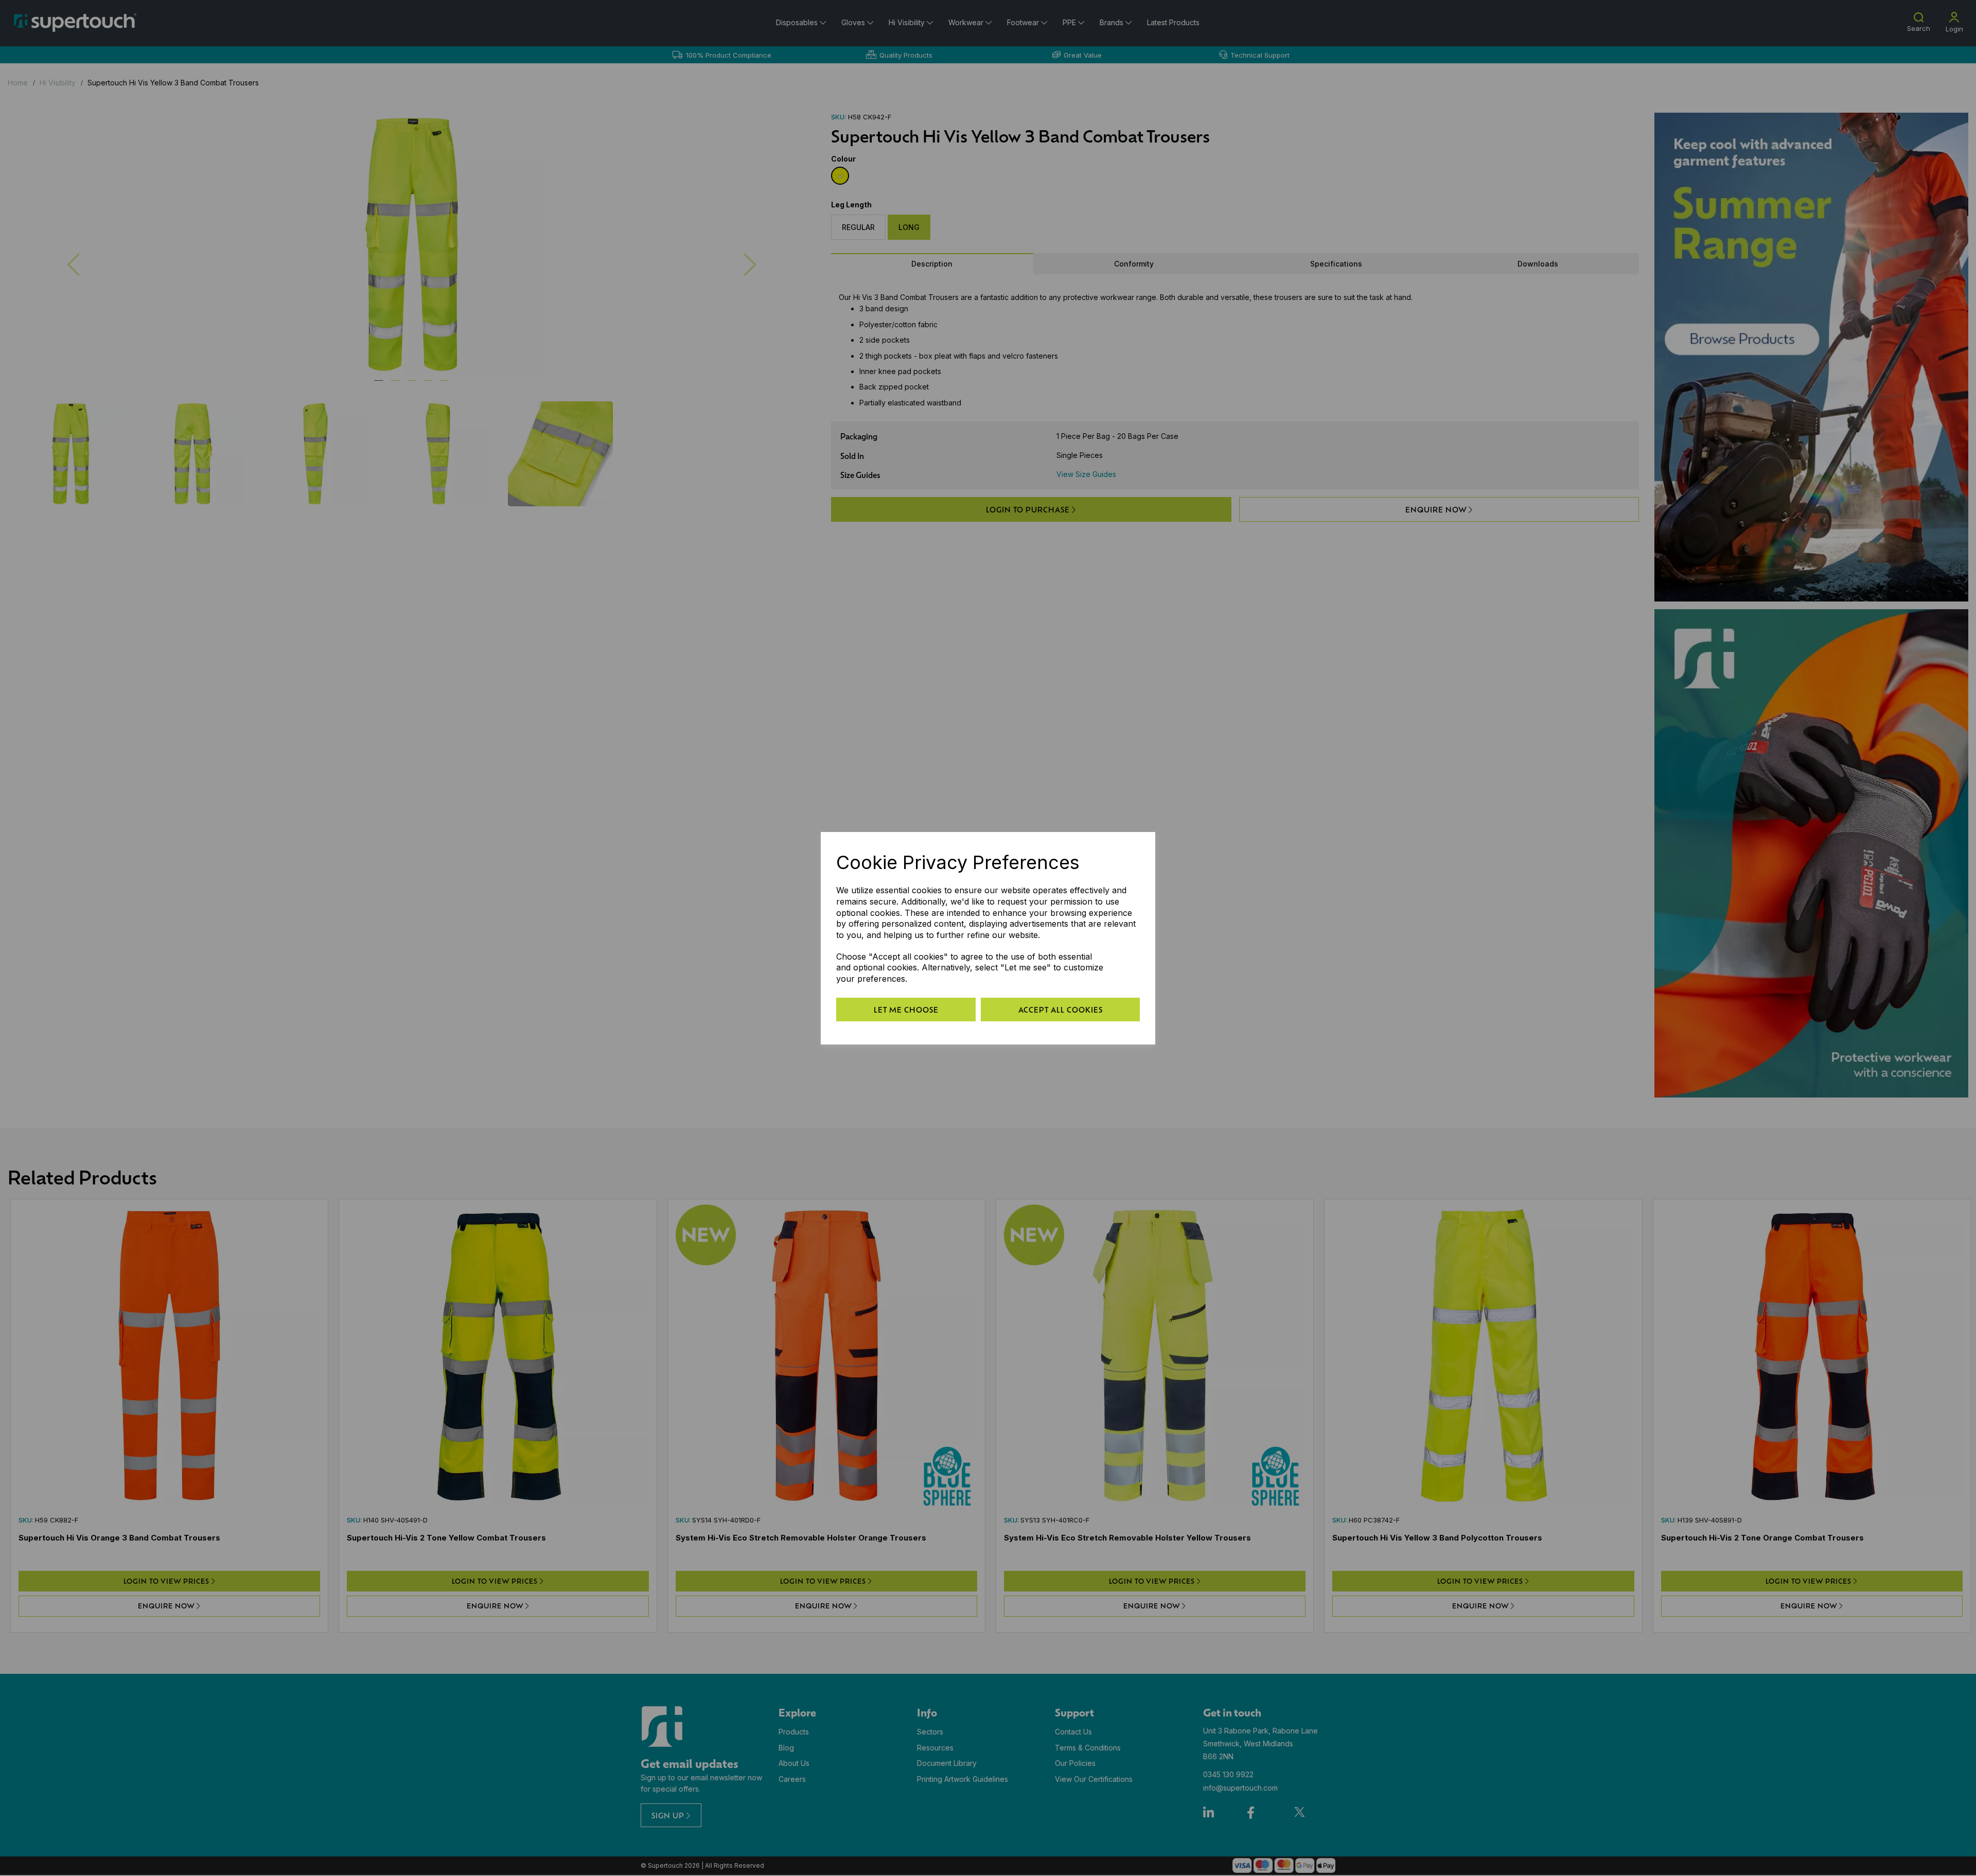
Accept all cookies (1061, 1010)
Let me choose (906, 1010)
